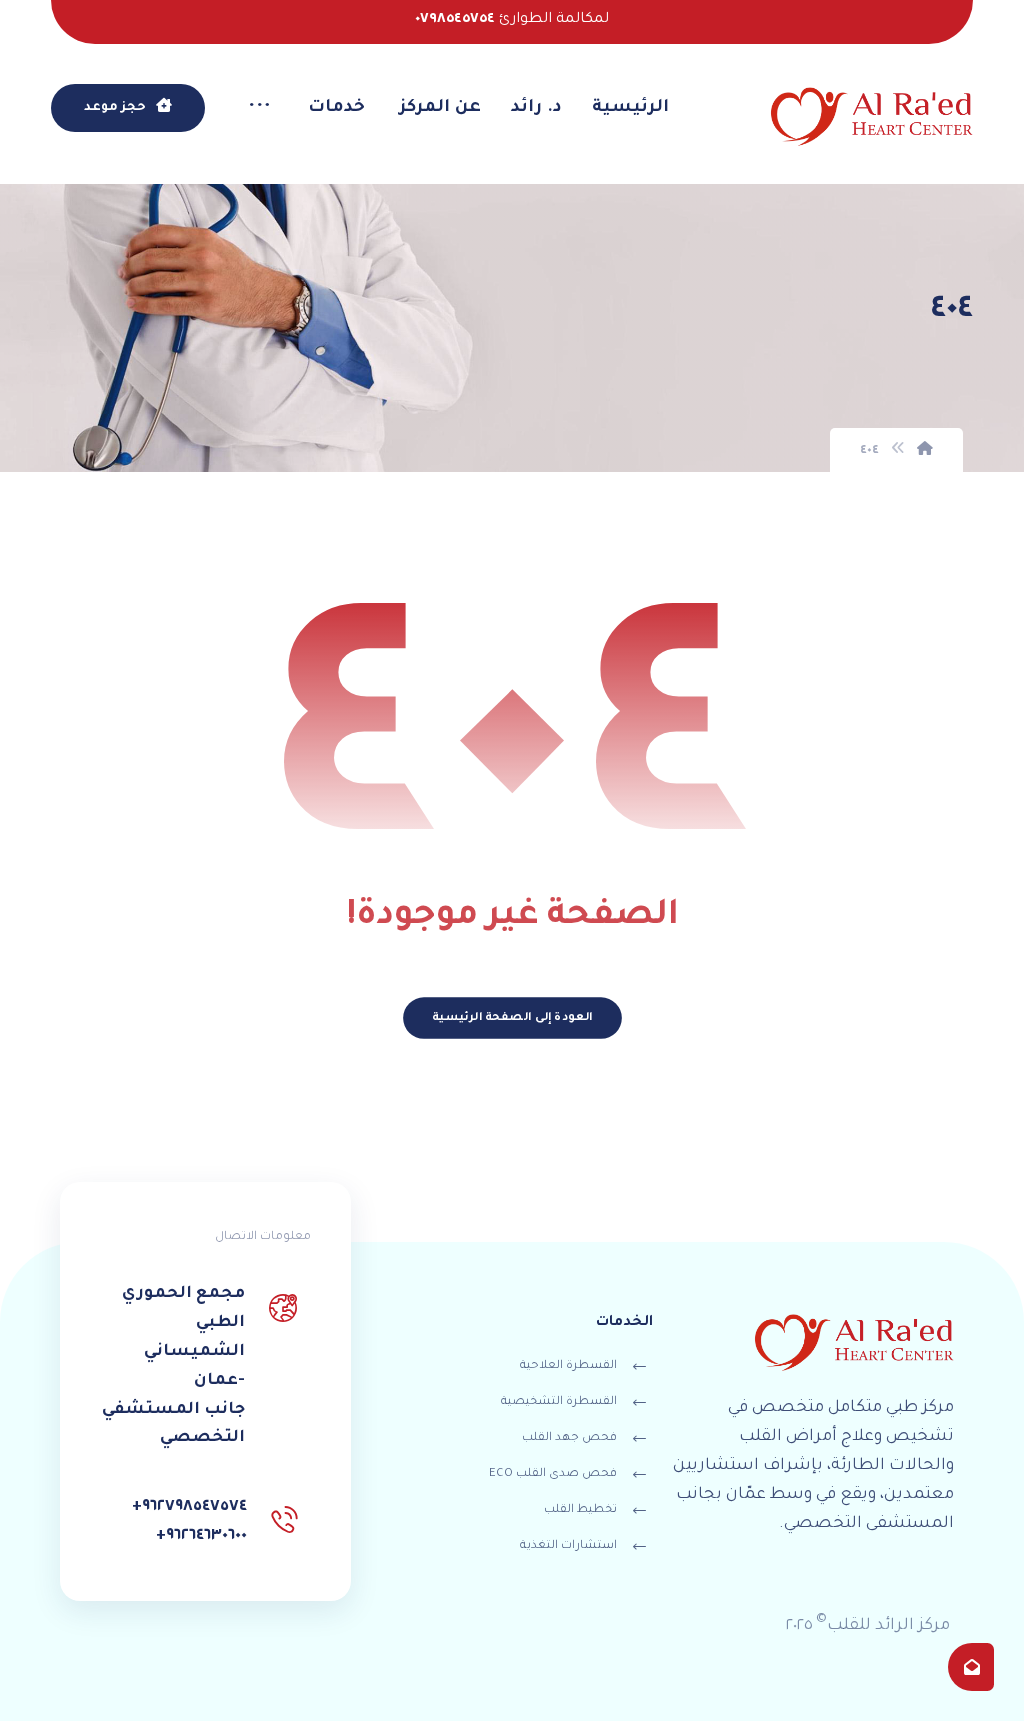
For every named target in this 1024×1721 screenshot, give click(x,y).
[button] (259, 109)
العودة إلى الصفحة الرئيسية (511, 1018)
